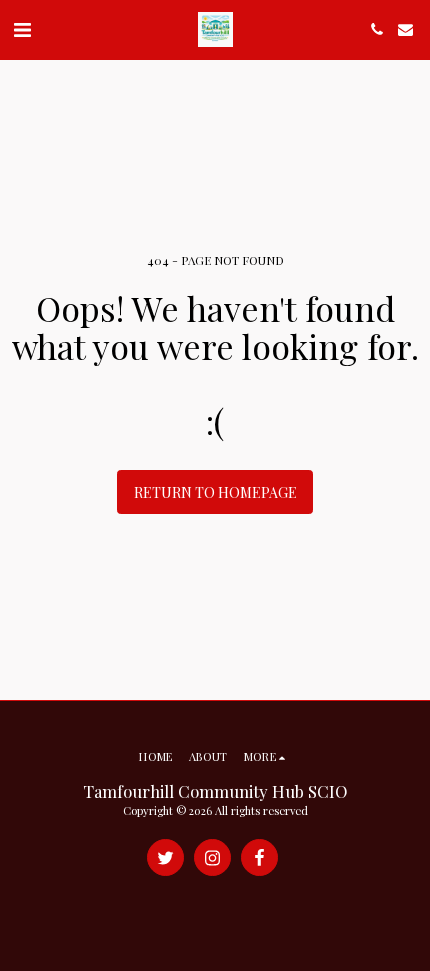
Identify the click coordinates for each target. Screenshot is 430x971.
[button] (22, 28)
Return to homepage (215, 492)
